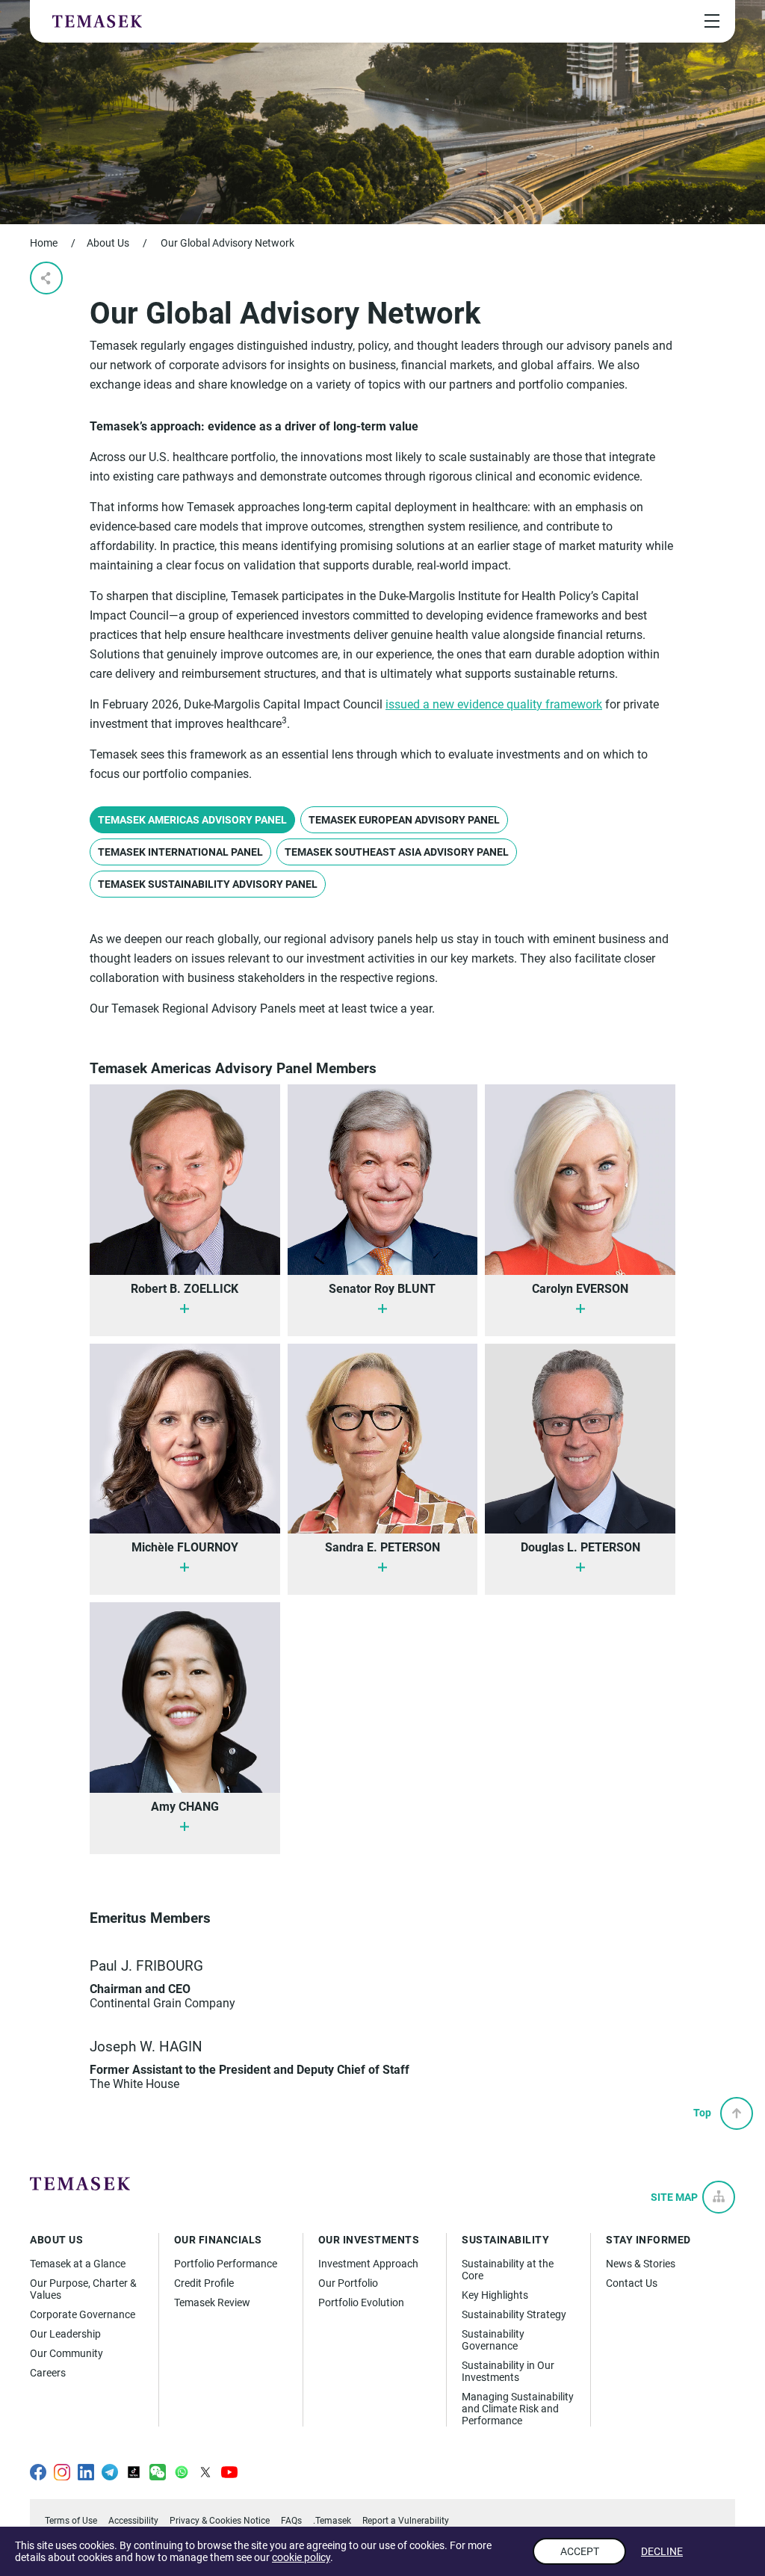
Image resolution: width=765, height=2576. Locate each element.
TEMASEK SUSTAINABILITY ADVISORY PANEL (208, 884)
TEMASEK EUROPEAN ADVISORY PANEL (404, 820)
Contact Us (632, 2283)
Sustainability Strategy (514, 2314)
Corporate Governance (83, 2314)
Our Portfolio (348, 2283)
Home (44, 243)
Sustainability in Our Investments (508, 2371)
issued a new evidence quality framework (494, 704)
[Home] (97, 21)
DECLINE (662, 2551)
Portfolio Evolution (361, 2302)
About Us (108, 243)
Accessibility (133, 2521)
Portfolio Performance (226, 2264)
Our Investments (369, 2240)
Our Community (66, 2353)
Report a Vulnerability (406, 2521)
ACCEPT (580, 2551)
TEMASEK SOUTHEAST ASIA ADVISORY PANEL (397, 852)
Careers (48, 2373)
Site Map (674, 2197)
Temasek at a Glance (78, 2264)
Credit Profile (204, 2283)
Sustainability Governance (493, 2340)
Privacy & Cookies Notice (220, 2521)
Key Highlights (495, 2295)
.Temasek (332, 2521)
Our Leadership (65, 2334)
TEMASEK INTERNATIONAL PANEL (180, 852)
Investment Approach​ (368, 2264)
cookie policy (301, 2557)
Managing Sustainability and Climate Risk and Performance (518, 2409)
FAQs (291, 2521)
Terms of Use (71, 2521)
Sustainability (505, 2240)
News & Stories (641, 2264)
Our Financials (218, 2240)
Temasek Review (212, 2302)
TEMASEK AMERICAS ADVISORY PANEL (192, 820)
